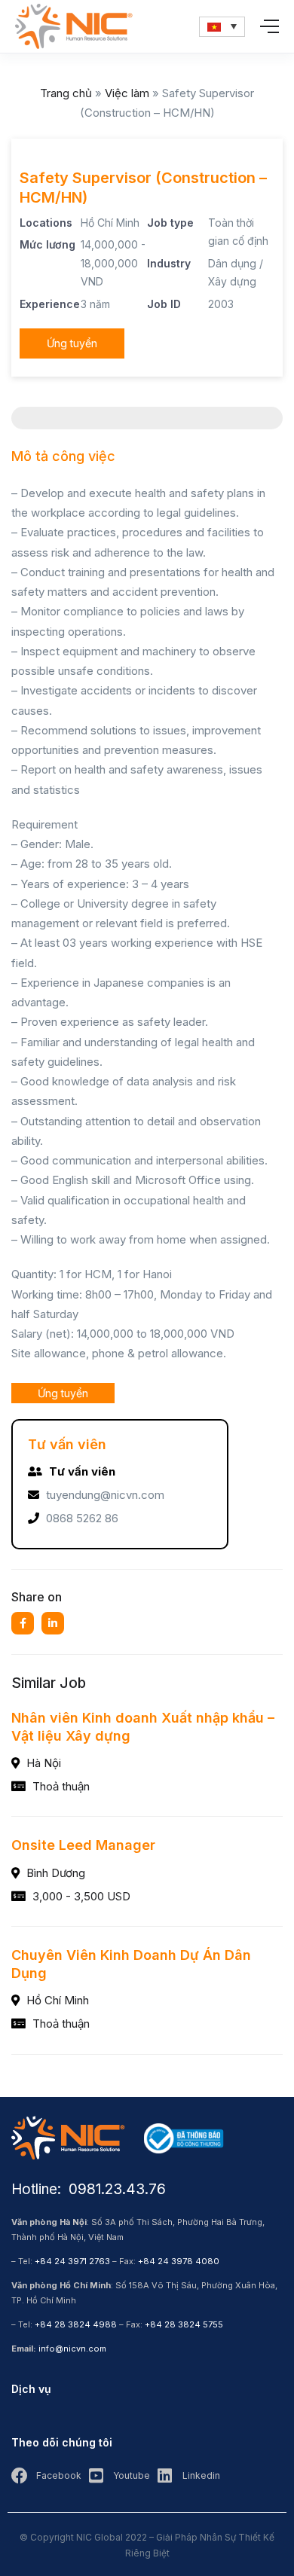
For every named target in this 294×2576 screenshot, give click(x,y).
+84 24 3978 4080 (179, 2261)
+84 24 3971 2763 (72, 2261)
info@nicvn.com (72, 2349)
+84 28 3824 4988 (76, 2324)
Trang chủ (66, 93)
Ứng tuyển (72, 343)
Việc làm (127, 93)
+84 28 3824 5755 (184, 2324)
